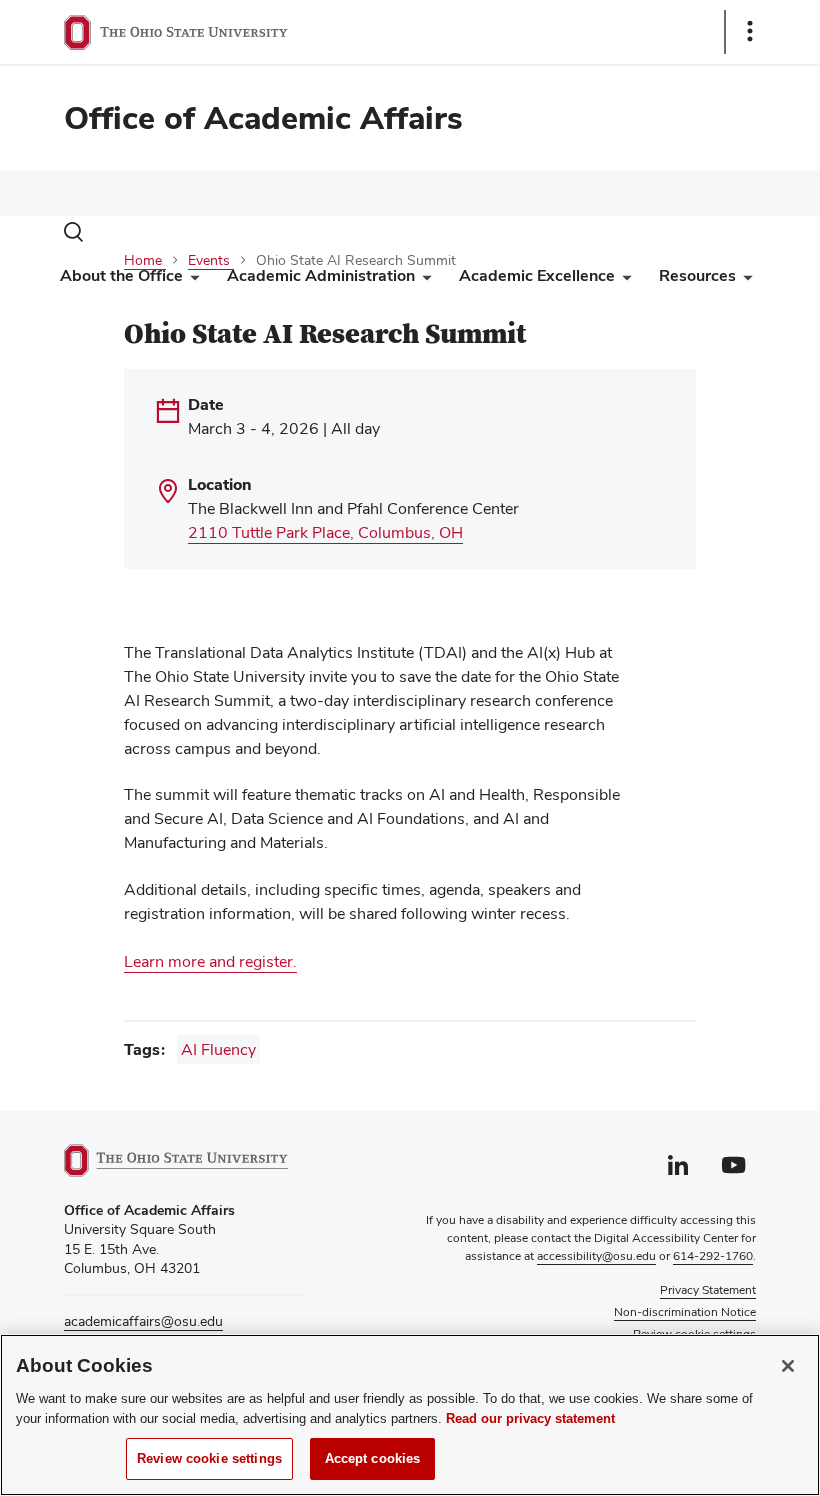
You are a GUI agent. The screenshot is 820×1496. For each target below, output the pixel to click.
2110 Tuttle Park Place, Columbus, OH (325, 533)
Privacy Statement (708, 1290)
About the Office (121, 275)
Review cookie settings (209, 1458)
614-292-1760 (713, 1256)
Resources (697, 275)
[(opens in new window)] (183, 1160)
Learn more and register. (210, 961)
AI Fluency (218, 1049)
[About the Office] (191, 280)
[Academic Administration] (423, 280)
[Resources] (744, 280)
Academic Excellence (537, 275)
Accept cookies (373, 1458)
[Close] (788, 1366)
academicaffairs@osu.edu (143, 1321)
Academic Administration (321, 275)
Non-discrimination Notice (685, 1312)
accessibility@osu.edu (596, 1256)
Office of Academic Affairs (263, 117)
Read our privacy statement (530, 1418)
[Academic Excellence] (623, 280)
